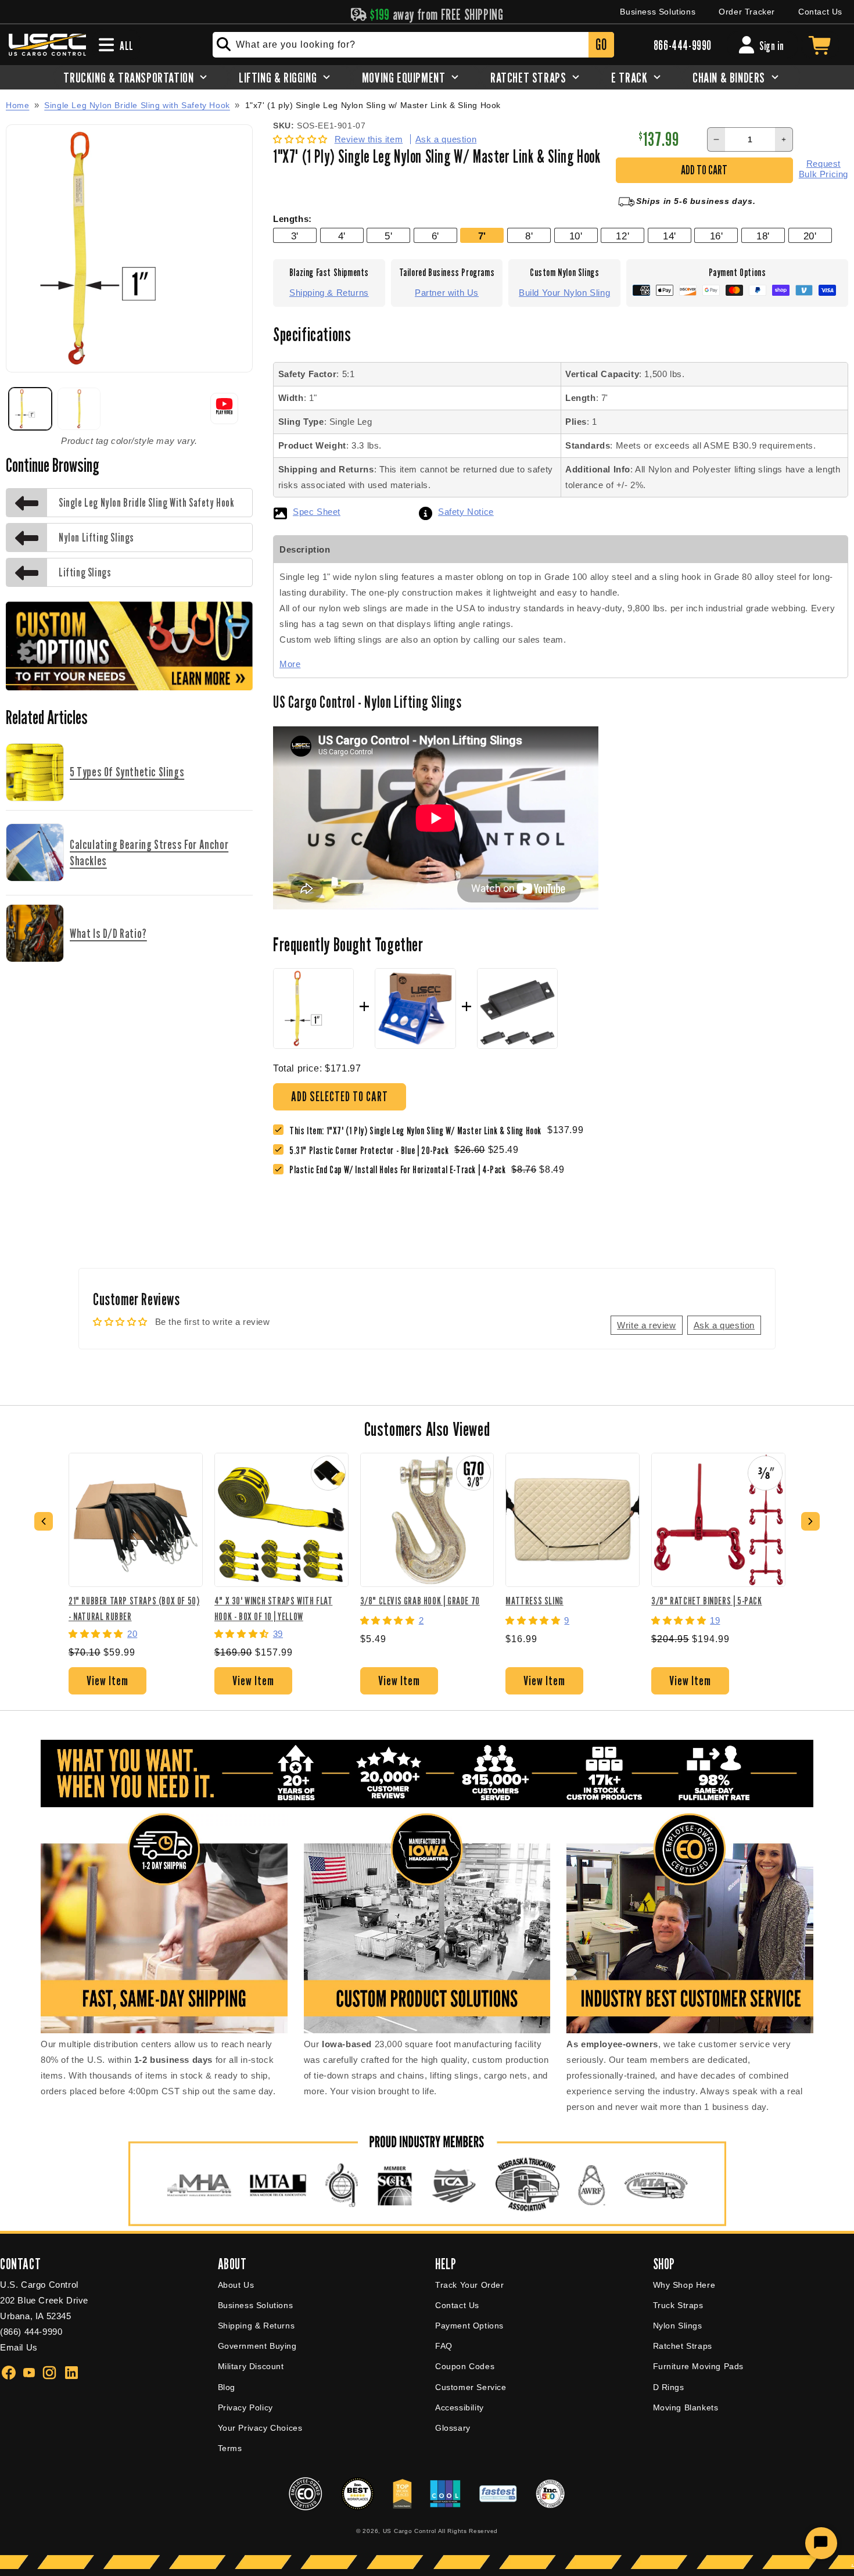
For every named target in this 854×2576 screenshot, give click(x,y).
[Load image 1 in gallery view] (30, 409)
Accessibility (460, 2407)
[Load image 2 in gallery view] (79, 409)
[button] (302, 139)
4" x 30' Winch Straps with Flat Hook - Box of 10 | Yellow (274, 1608)
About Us (236, 2285)
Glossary (453, 2428)
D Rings (669, 2387)
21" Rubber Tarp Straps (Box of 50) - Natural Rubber (134, 1608)
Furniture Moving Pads (699, 2366)
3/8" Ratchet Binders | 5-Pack (706, 1601)
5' (388, 236)
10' (576, 236)
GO (601, 44)
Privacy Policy (245, 2407)
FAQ (444, 2346)
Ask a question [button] (724, 1325)
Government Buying (257, 2346)
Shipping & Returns (329, 293)
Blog (227, 2387)
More (290, 664)
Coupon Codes (465, 2366)
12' (622, 236)
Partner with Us (447, 293)
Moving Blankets (686, 2407)
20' (810, 236)
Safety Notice (466, 512)
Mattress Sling (534, 1601)
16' (717, 236)
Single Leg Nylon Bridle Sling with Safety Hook (137, 105)
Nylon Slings (678, 2326)
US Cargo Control (410, 2531)
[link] (372, 1150)
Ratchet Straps (683, 2346)
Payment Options (469, 2326)
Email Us (19, 2347)
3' (295, 236)
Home (17, 105)
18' (763, 236)
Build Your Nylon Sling (564, 293)
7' (482, 236)
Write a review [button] (646, 1325)
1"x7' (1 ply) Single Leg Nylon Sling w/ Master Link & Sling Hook (373, 105)
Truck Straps (678, 2305)
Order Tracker (747, 12)
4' (342, 236)
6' (435, 236)
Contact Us (820, 12)
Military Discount (251, 2366)
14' (670, 236)
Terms (230, 2448)
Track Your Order (470, 2285)
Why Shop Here (684, 2285)
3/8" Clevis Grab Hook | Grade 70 (420, 1601)
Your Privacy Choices (260, 2428)
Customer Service (471, 2387)
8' (529, 236)
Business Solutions (658, 12)
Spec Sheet (317, 512)
